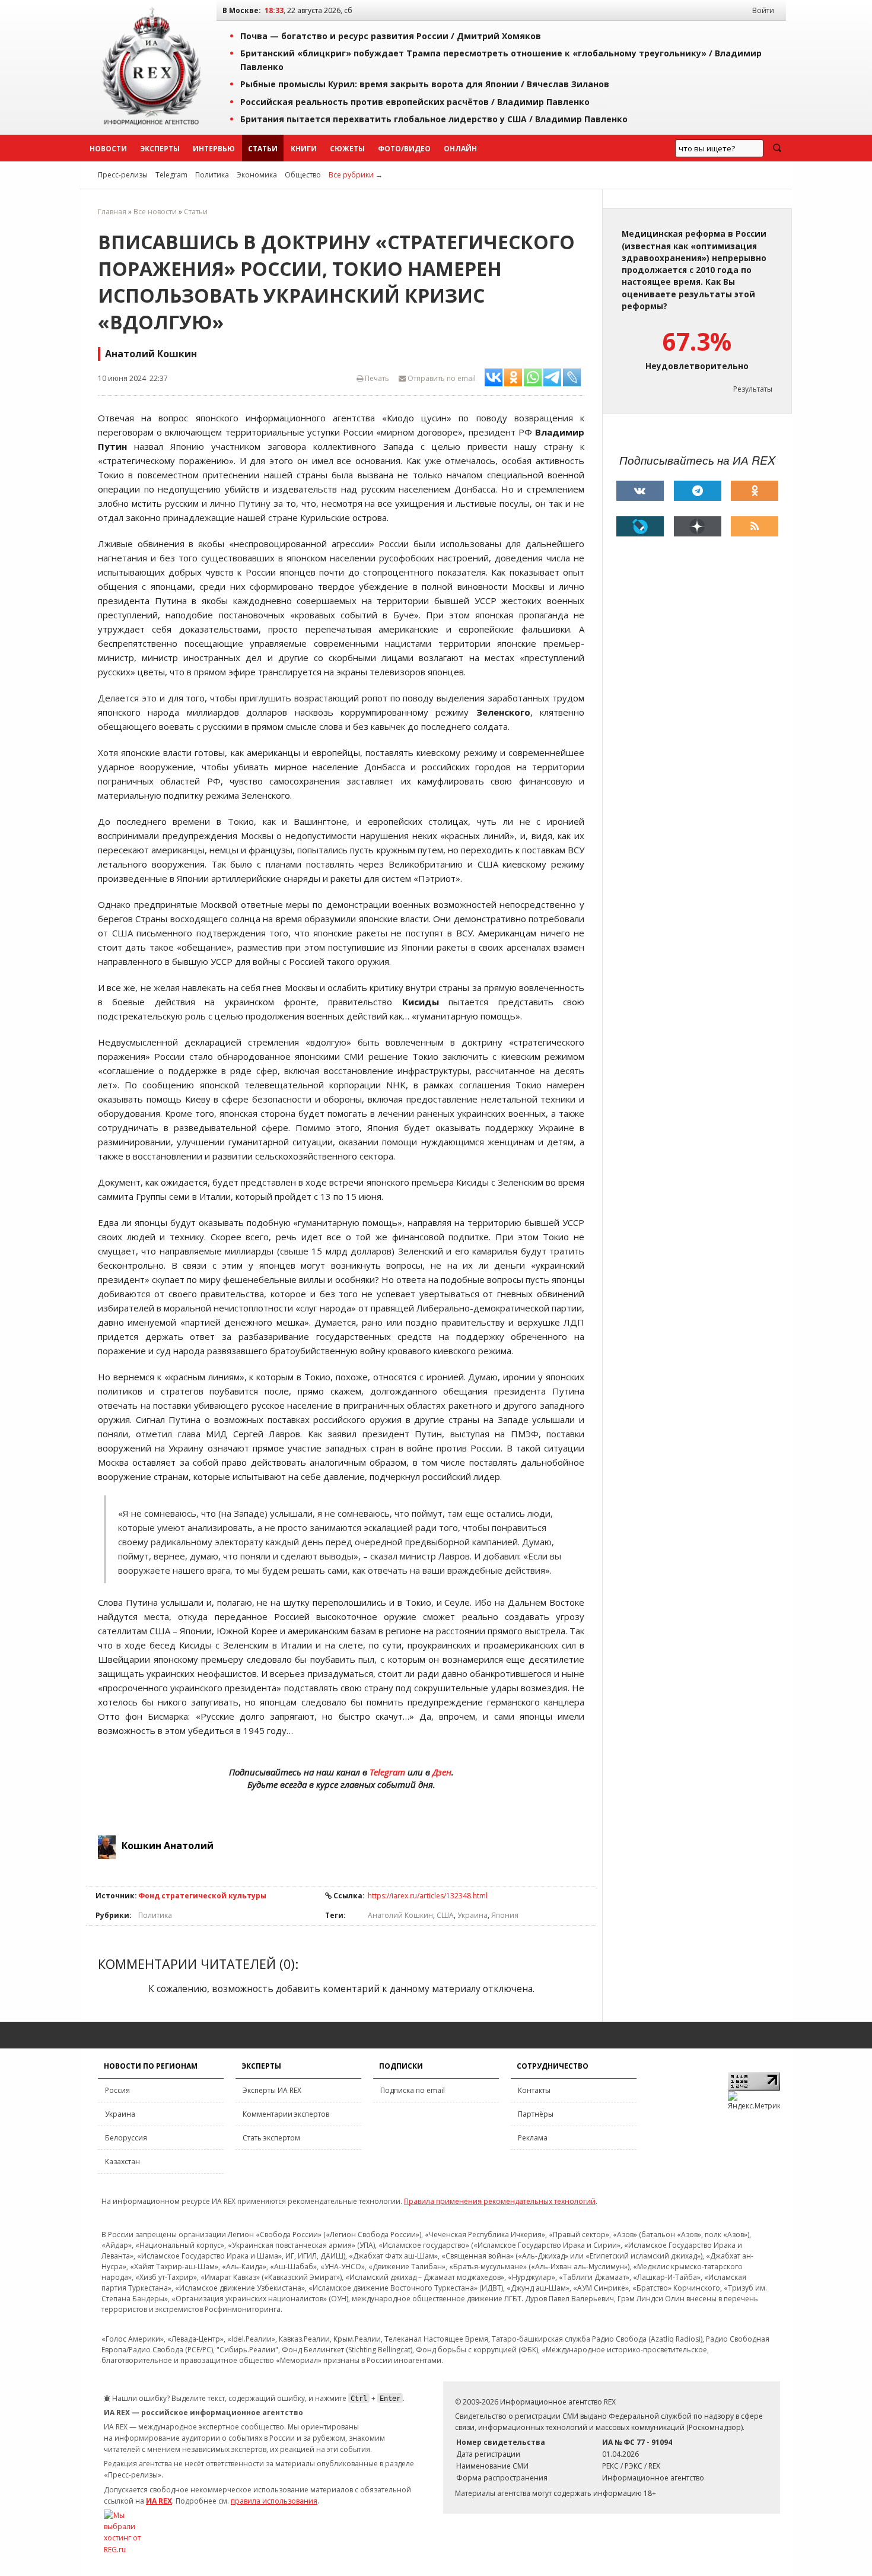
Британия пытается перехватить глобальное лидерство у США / (434, 119)
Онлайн (460, 149)
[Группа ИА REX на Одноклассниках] (755, 491)
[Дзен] (698, 526)
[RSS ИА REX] (755, 526)
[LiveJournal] (640, 526)
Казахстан (122, 2162)
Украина (472, 1915)
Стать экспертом (271, 2138)
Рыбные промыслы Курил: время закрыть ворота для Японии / (425, 84)
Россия (117, 2090)
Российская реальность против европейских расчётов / (415, 102)
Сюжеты (347, 149)
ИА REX (159, 2501)
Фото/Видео (404, 149)
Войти (763, 10)
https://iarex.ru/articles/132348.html (428, 1896)
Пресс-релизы (123, 175)
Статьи (263, 149)
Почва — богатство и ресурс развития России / (391, 36)
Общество (303, 175)
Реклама (533, 2138)
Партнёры (536, 2114)
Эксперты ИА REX (272, 2090)
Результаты (753, 389)
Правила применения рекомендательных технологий (500, 2201)
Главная (112, 212)
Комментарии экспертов (286, 2114)
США (445, 1915)
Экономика (257, 175)
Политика (212, 175)
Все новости (155, 212)
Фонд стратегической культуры (202, 1896)
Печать (376, 378)
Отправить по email (441, 378)
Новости (108, 149)
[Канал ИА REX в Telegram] (698, 491)
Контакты (534, 2090)
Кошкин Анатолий (168, 1846)
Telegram (171, 175)
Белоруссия (126, 2138)
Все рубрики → (356, 175)
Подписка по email (413, 2090)
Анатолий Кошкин (400, 1915)
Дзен (442, 1772)
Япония (505, 1915)
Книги (304, 149)
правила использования (274, 2501)
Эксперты (160, 149)
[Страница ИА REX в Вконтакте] (640, 491)
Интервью (214, 149)
